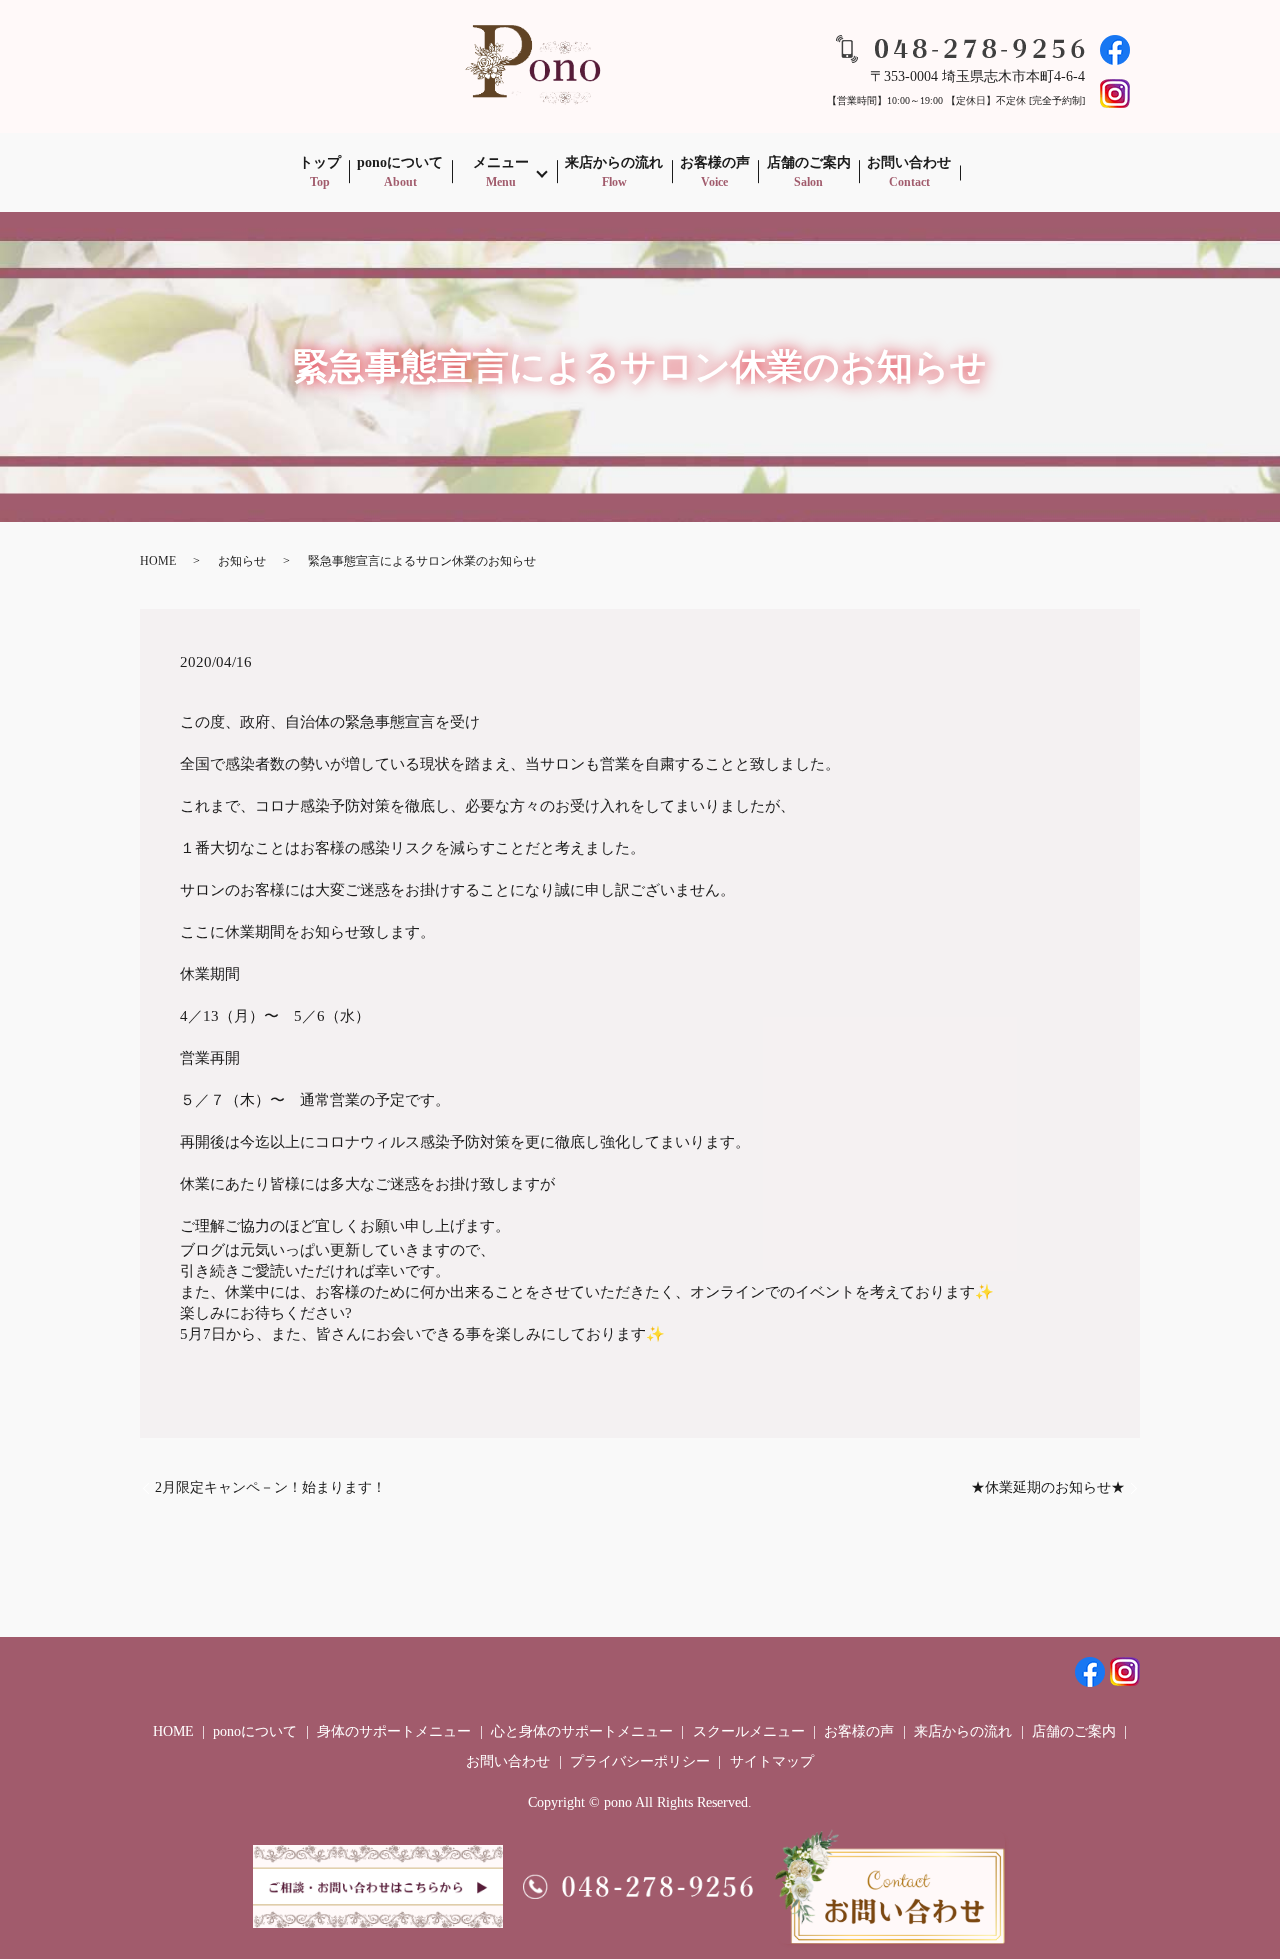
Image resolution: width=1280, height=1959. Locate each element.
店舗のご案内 (809, 172)
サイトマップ (772, 1761)
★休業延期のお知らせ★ (1048, 1487)
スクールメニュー (749, 1731)
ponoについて (400, 172)
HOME (158, 561)
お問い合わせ (909, 172)
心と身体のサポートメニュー (582, 1731)
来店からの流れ (614, 172)
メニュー (501, 172)
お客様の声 (715, 172)
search (985, 172)
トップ (320, 172)
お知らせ (242, 561)
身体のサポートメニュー (394, 1731)
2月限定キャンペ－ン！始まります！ (270, 1487)
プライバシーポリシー (640, 1761)
